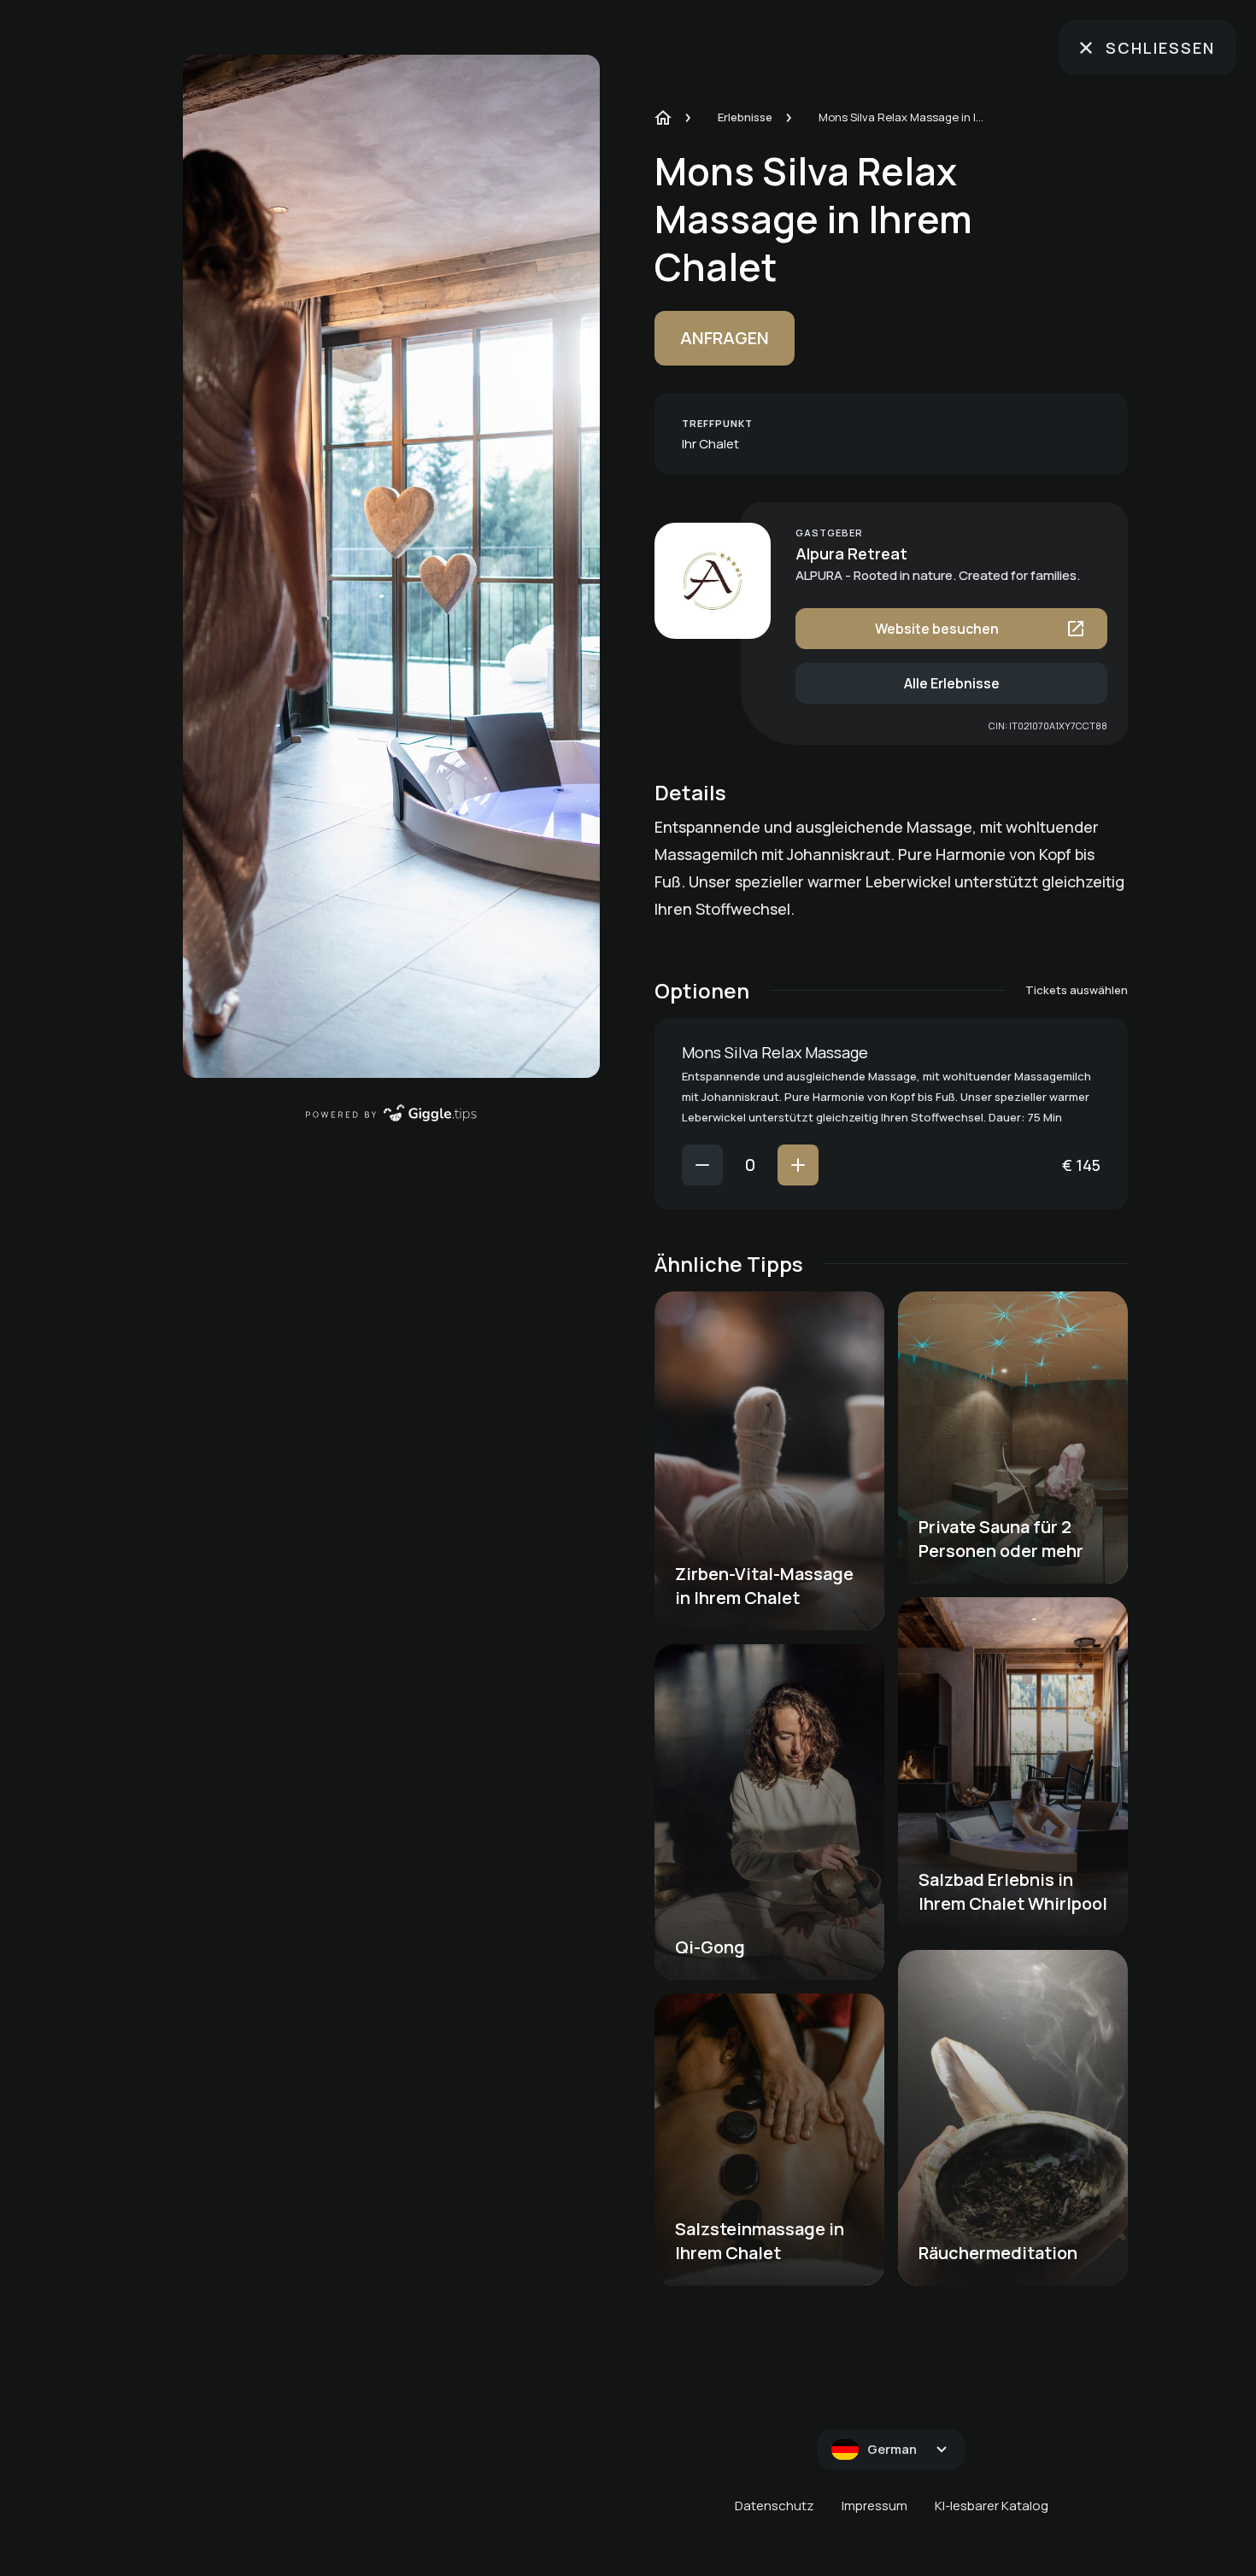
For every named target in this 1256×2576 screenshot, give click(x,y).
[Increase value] (798, 1165)
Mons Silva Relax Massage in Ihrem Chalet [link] (904, 117)
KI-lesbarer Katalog (992, 2506)
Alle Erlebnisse (952, 683)
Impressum (875, 2506)
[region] (391, 566)
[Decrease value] (702, 1165)
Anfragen (725, 338)
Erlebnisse (745, 117)
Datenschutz (775, 2506)
